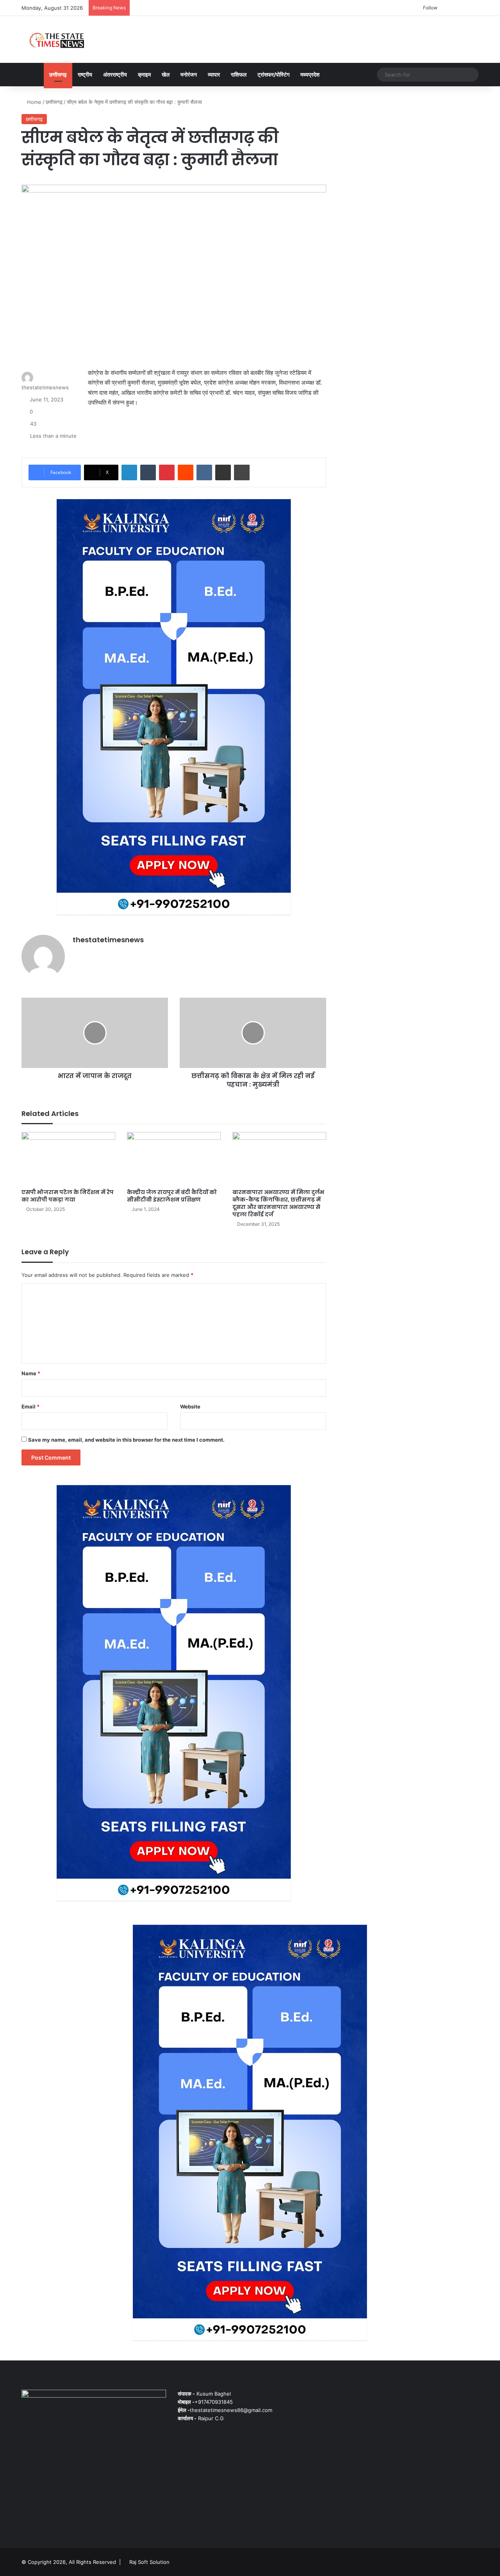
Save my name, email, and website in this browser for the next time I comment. (126, 1440)
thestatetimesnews (45, 387)
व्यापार (214, 74)
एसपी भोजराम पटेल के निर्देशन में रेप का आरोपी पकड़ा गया (68, 1196)
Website (190, 1407)
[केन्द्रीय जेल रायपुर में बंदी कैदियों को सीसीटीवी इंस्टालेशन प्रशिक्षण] (174, 1158)
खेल (166, 74)
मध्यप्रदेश (310, 74)
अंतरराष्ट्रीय (115, 74)
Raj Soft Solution (149, 2562)
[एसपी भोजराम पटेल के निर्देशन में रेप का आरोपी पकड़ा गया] (68, 1158)
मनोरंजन (189, 74)
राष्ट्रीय (85, 74)
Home (33, 102)
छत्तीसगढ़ (58, 74)
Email (30, 1407)
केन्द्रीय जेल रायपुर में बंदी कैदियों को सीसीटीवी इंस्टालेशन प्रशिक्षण (172, 1196)
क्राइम (144, 74)
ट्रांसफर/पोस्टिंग (273, 74)
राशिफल (239, 74)
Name (31, 1373)
